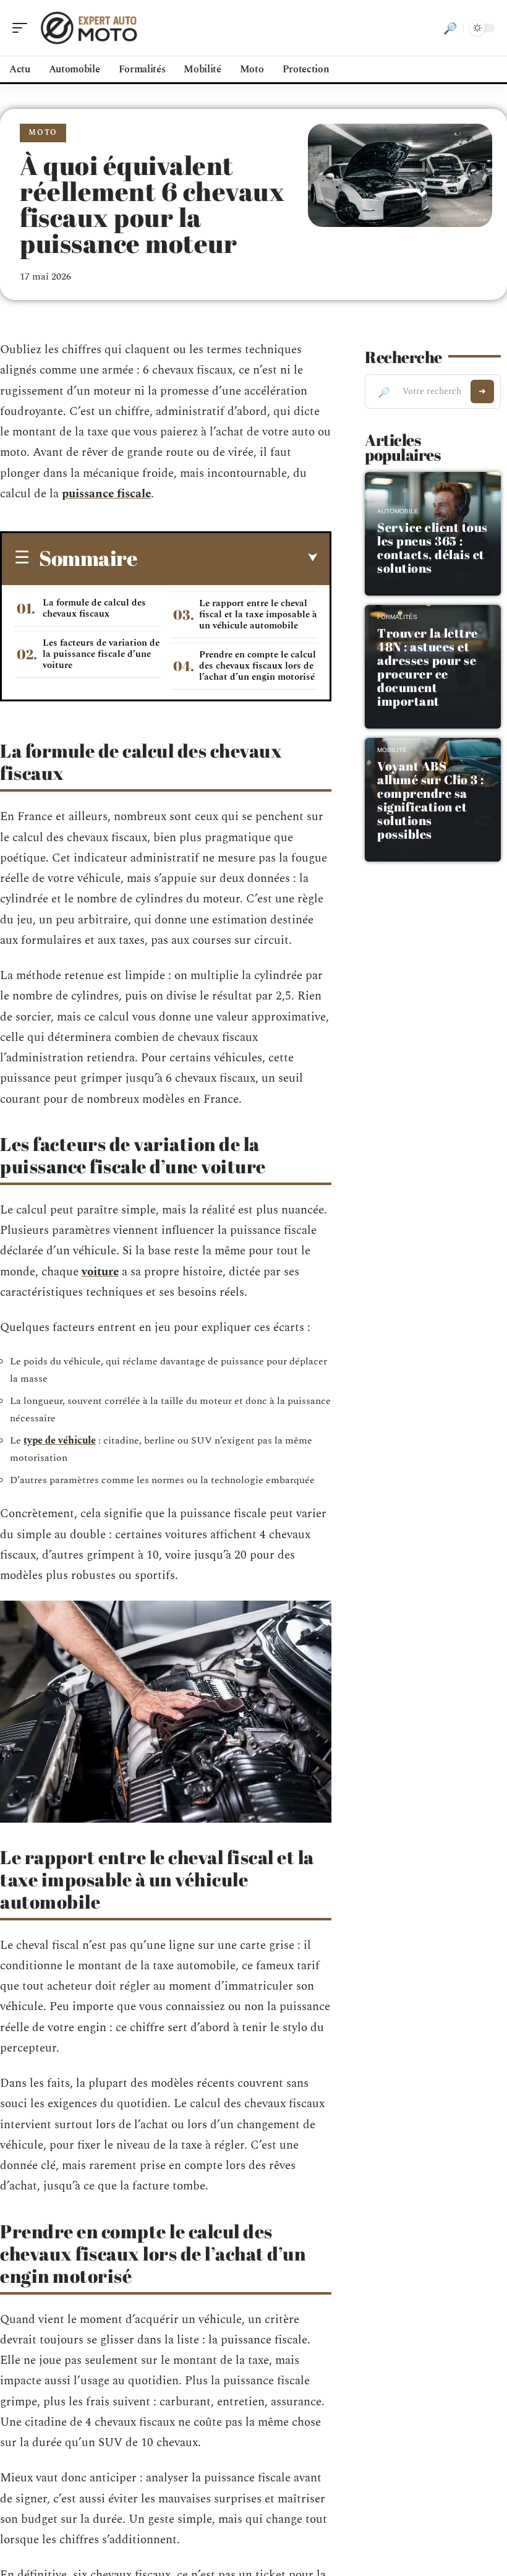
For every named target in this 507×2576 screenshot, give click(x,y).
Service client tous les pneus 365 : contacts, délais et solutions (432, 548)
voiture (100, 1272)
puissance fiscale (106, 494)
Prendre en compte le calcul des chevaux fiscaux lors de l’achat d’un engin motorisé (258, 666)
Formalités (397, 617)
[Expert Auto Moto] (89, 28)
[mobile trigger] (23, 28)
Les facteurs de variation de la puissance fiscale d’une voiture (101, 654)
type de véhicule (60, 1440)
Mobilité (392, 750)
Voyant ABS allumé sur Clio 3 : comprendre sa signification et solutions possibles (431, 800)
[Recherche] (450, 28)
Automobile (398, 511)
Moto (43, 133)
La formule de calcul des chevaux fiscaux (94, 608)
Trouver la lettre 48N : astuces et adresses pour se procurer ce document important (428, 667)
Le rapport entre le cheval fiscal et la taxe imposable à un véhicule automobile (258, 614)
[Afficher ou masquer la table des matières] (227, 558)
